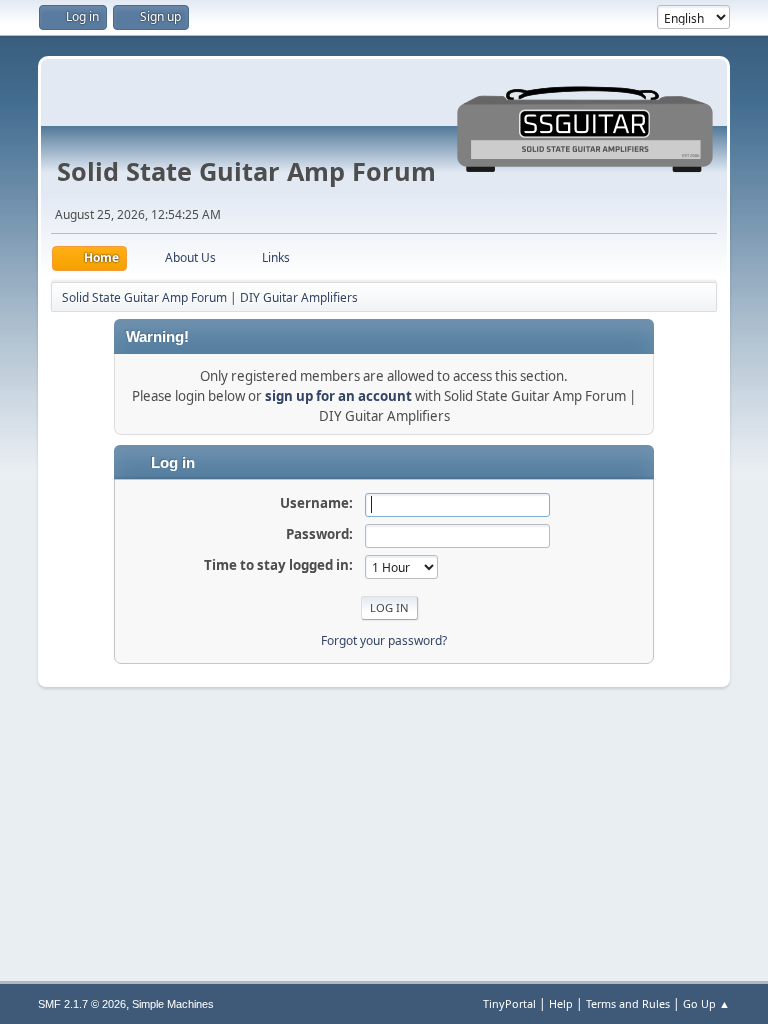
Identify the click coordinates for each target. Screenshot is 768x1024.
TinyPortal (509, 1003)
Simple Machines (173, 1004)
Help (561, 1003)
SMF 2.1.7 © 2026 (82, 1004)
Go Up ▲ (706, 1003)
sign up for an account (338, 396)
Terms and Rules (628, 1003)
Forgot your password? (384, 640)
